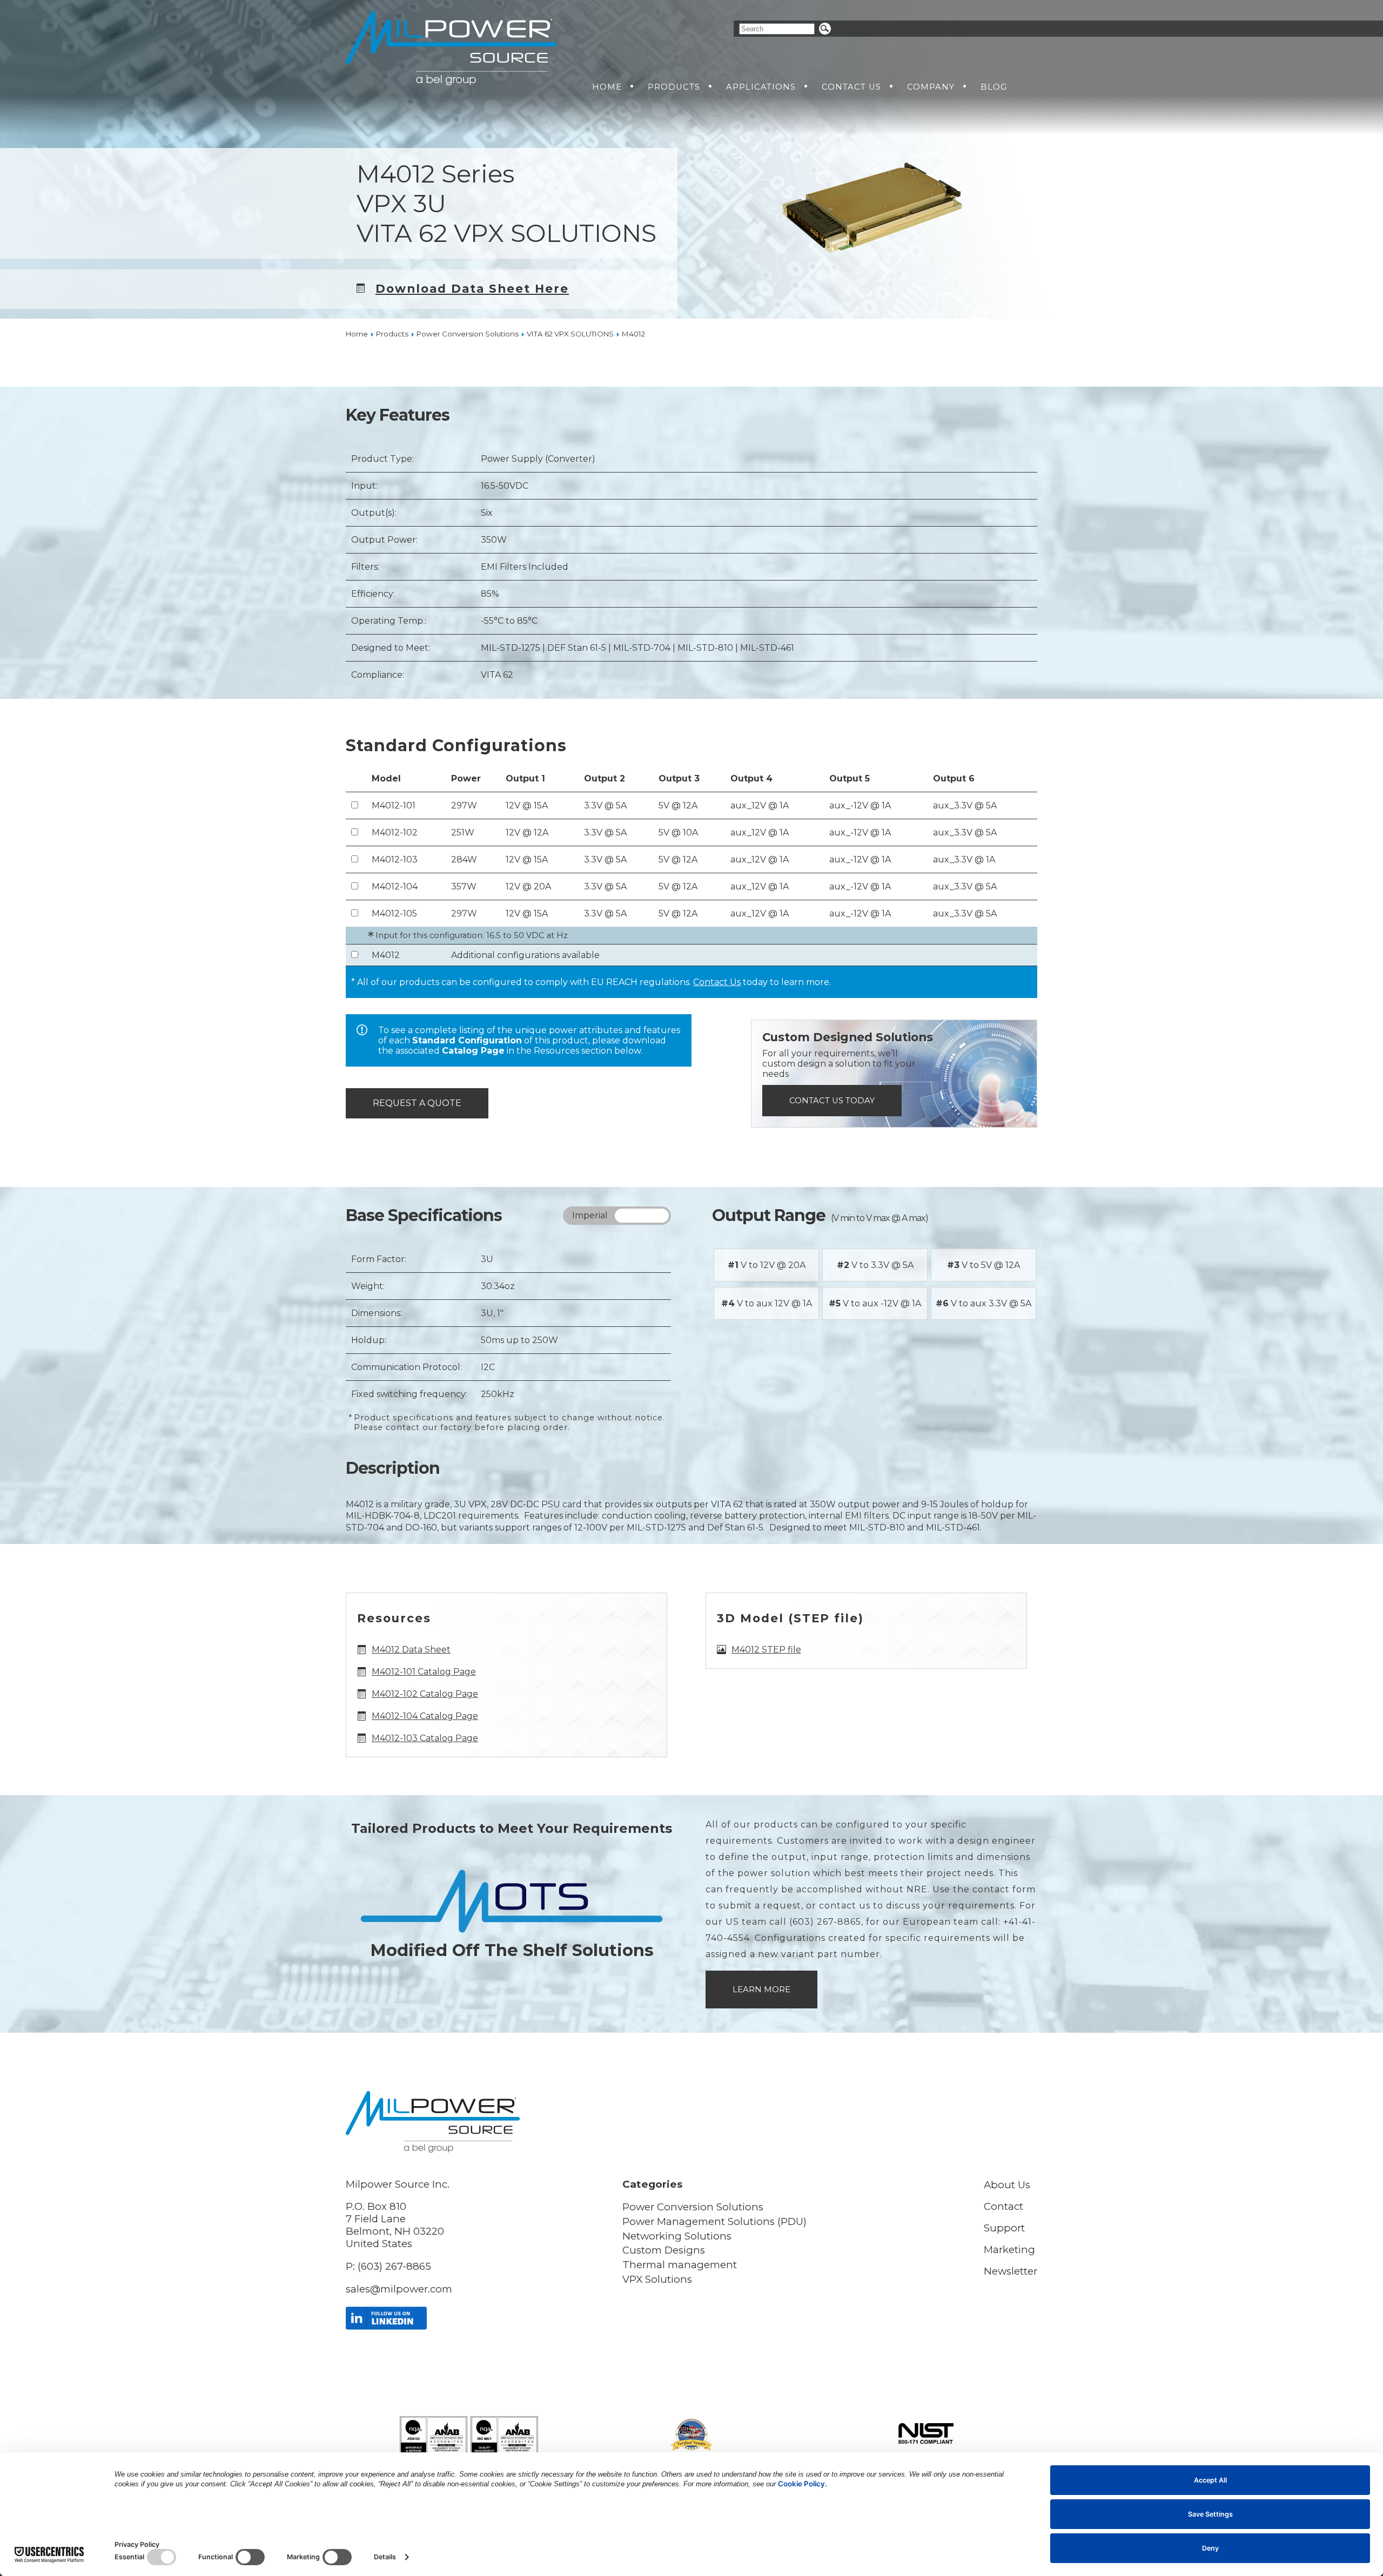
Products (674, 87)
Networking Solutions (677, 2236)
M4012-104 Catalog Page (425, 1716)
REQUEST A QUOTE (417, 1103)
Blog (994, 87)
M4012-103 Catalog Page (425, 1738)
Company (931, 87)
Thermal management (680, 2265)
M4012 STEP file (766, 1650)
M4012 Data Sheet (411, 1650)
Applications (761, 87)
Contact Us (851, 87)
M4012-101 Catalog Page (424, 1672)
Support (1004, 2228)
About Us (1007, 2185)
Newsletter (1011, 2271)
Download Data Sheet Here (472, 288)
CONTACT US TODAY (832, 1101)
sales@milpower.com (399, 2289)
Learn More (761, 1990)
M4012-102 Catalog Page (425, 1694)
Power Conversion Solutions (693, 2207)
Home (607, 87)
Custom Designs (664, 2250)
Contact (1003, 2206)
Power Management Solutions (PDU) (714, 2221)
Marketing (1009, 2250)
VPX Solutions (657, 2279)
